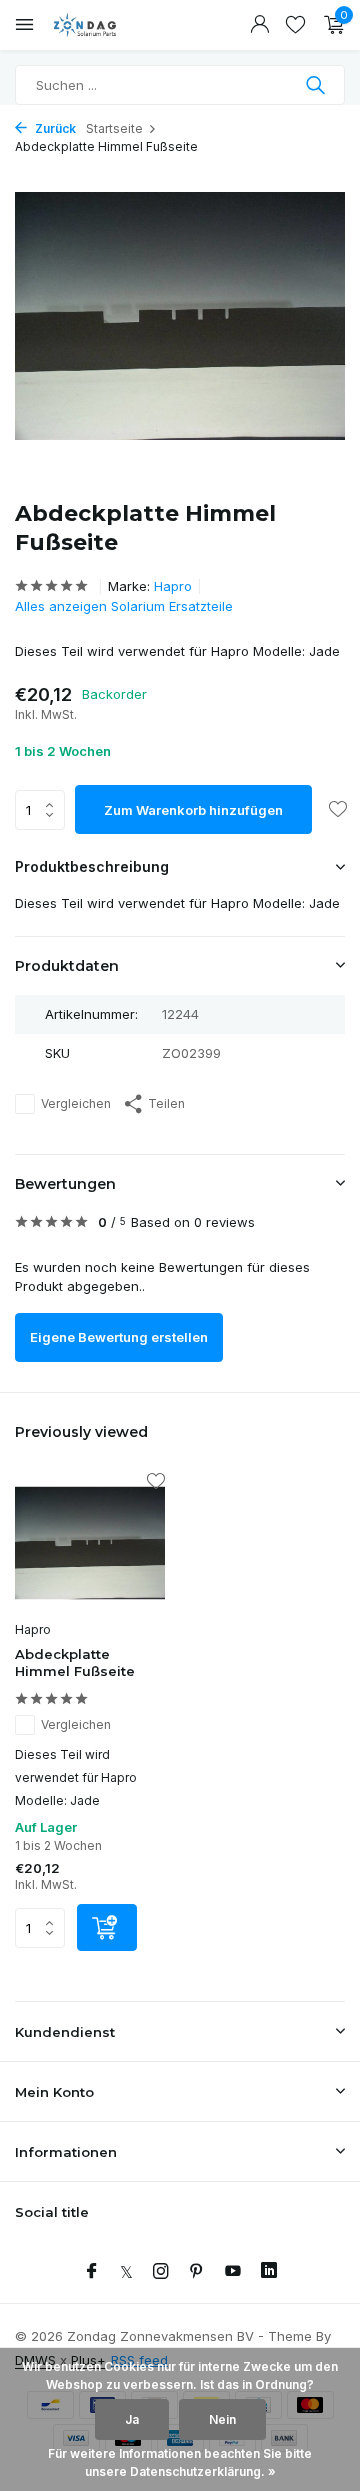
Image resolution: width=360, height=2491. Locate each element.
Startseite (114, 128)
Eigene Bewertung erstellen (119, 1337)
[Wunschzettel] (295, 25)
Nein (222, 2419)
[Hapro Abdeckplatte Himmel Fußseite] (90, 1543)
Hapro (173, 586)
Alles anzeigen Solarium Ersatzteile (124, 606)
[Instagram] (161, 2272)
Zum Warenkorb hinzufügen (193, 810)
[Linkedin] (269, 2272)
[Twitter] (126, 2272)
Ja (132, 2419)
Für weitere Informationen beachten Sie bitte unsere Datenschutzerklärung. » (180, 2462)
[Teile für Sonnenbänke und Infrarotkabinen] (105, 25)
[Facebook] (92, 2272)
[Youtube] (233, 2272)
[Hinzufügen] (107, 1927)
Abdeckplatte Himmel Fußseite (75, 1662)
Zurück (54, 128)
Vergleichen (76, 1103)
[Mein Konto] (259, 25)
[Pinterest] (197, 2272)
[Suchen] (317, 85)
